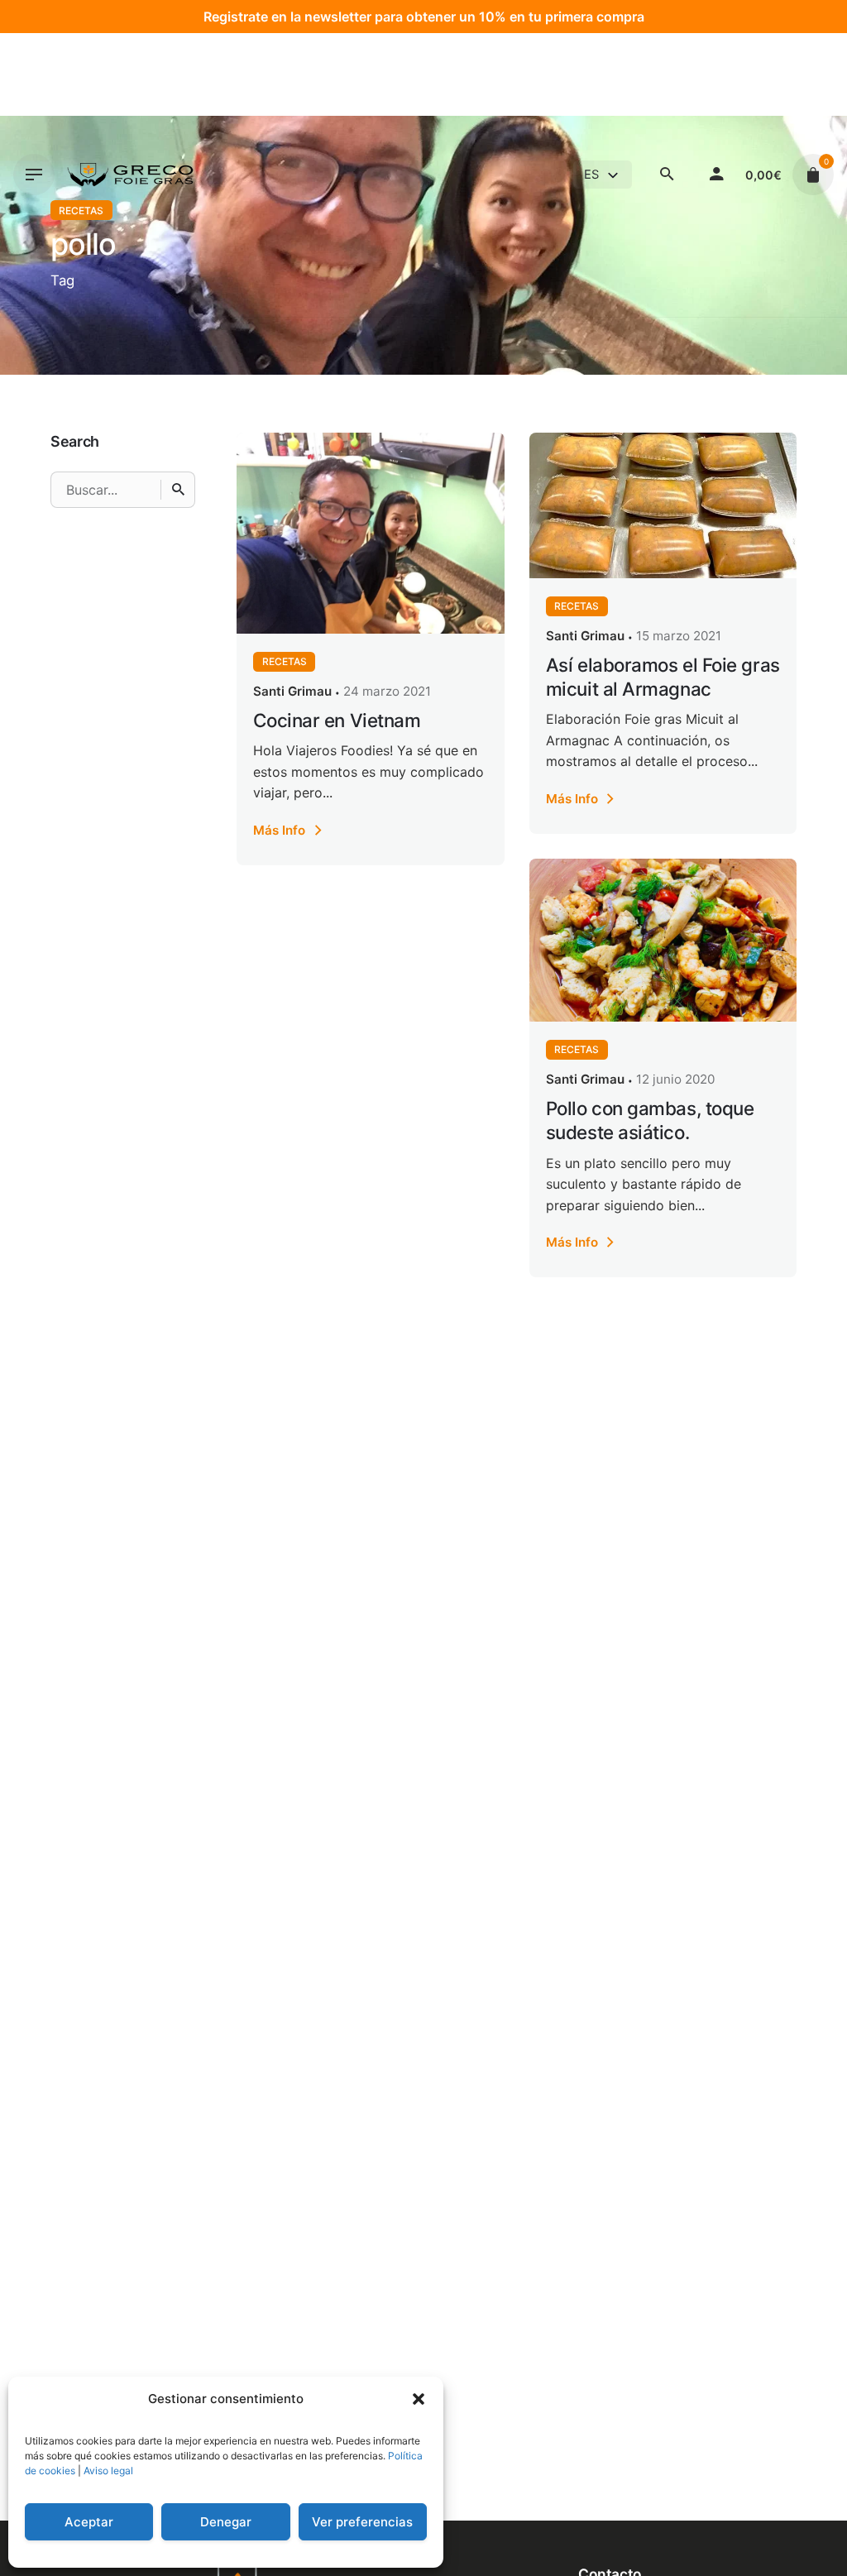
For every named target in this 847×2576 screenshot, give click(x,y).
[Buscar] (178, 490)
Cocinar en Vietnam (337, 720)
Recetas (285, 661)
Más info (279, 830)
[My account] (716, 175)
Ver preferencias (362, 2522)
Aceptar (89, 2522)
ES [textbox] (591, 175)
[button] (419, 2399)
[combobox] (603, 175)
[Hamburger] (34, 175)
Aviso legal (108, 2471)
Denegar (226, 2522)
